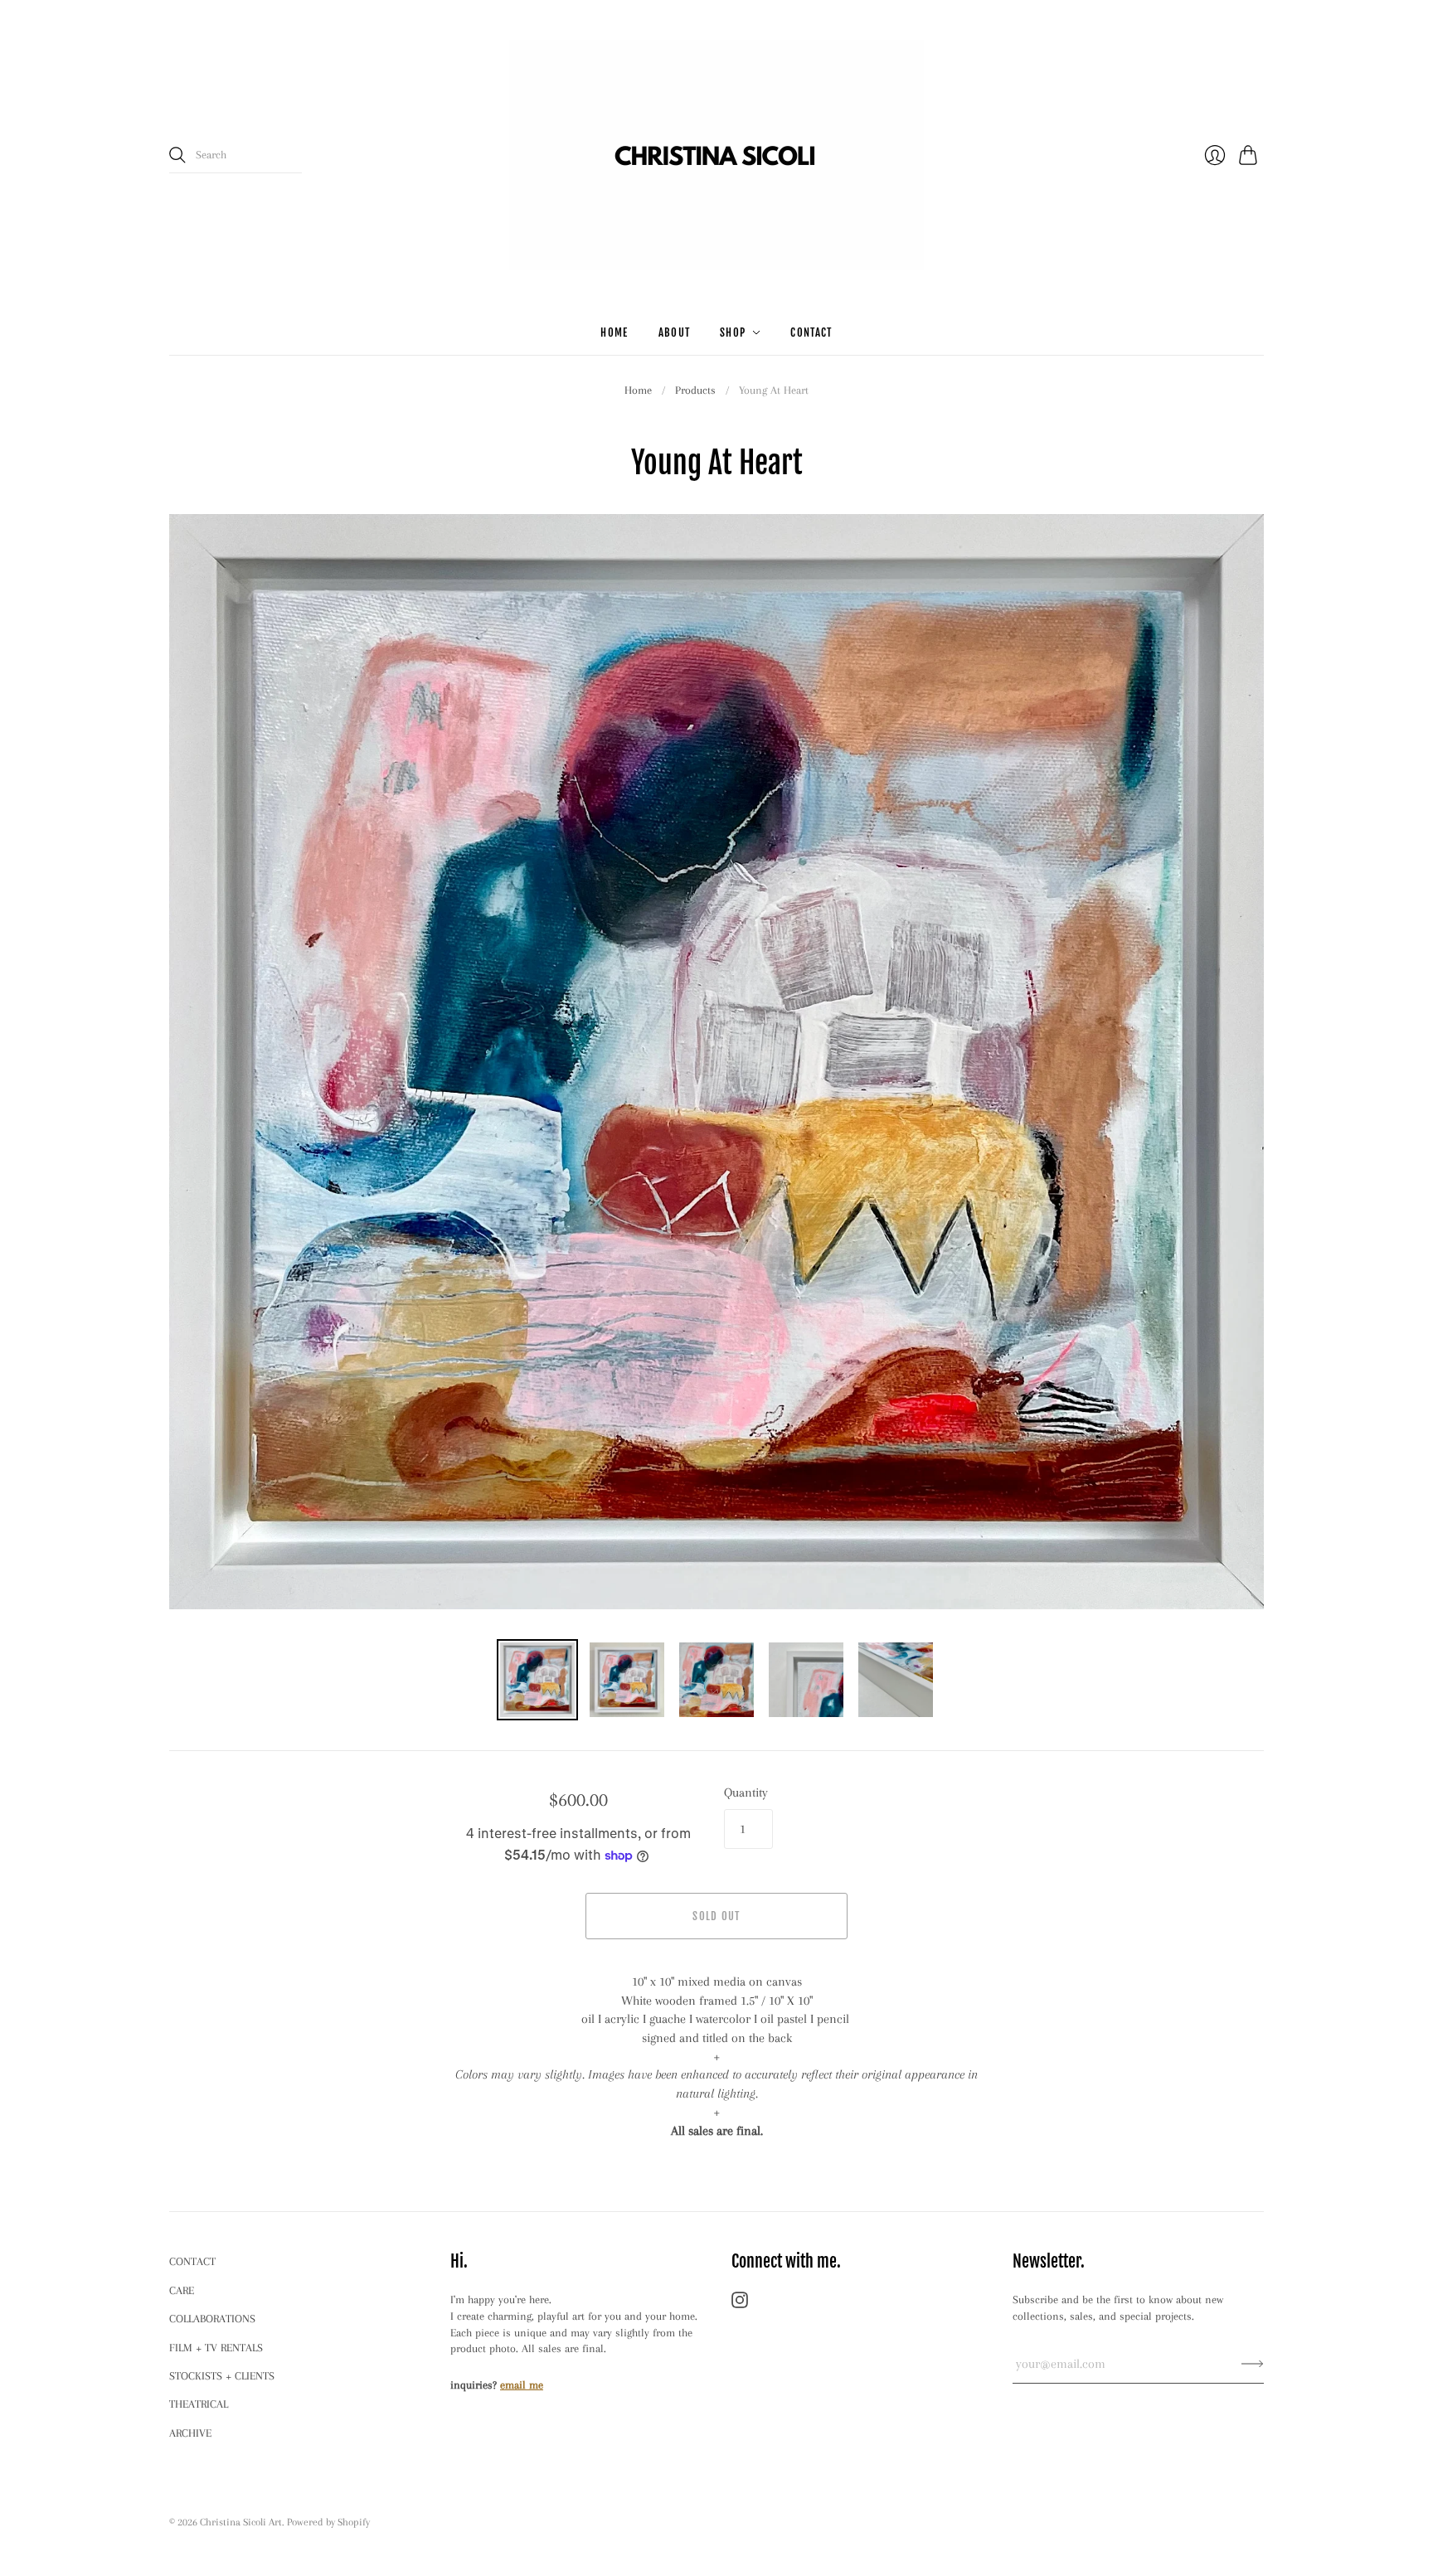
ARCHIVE (190, 2433)
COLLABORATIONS (212, 2319)
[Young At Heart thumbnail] (537, 1680)
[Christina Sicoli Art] (716, 155)
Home (638, 390)
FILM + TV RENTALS (216, 2348)
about (675, 332)
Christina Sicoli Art (241, 2522)
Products (695, 390)
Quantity (746, 1793)
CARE (182, 2290)
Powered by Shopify (328, 2522)
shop (733, 332)
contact (811, 332)
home (614, 332)
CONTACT (192, 2261)
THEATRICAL (199, 2404)
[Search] (177, 155)
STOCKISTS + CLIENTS (222, 2376)
